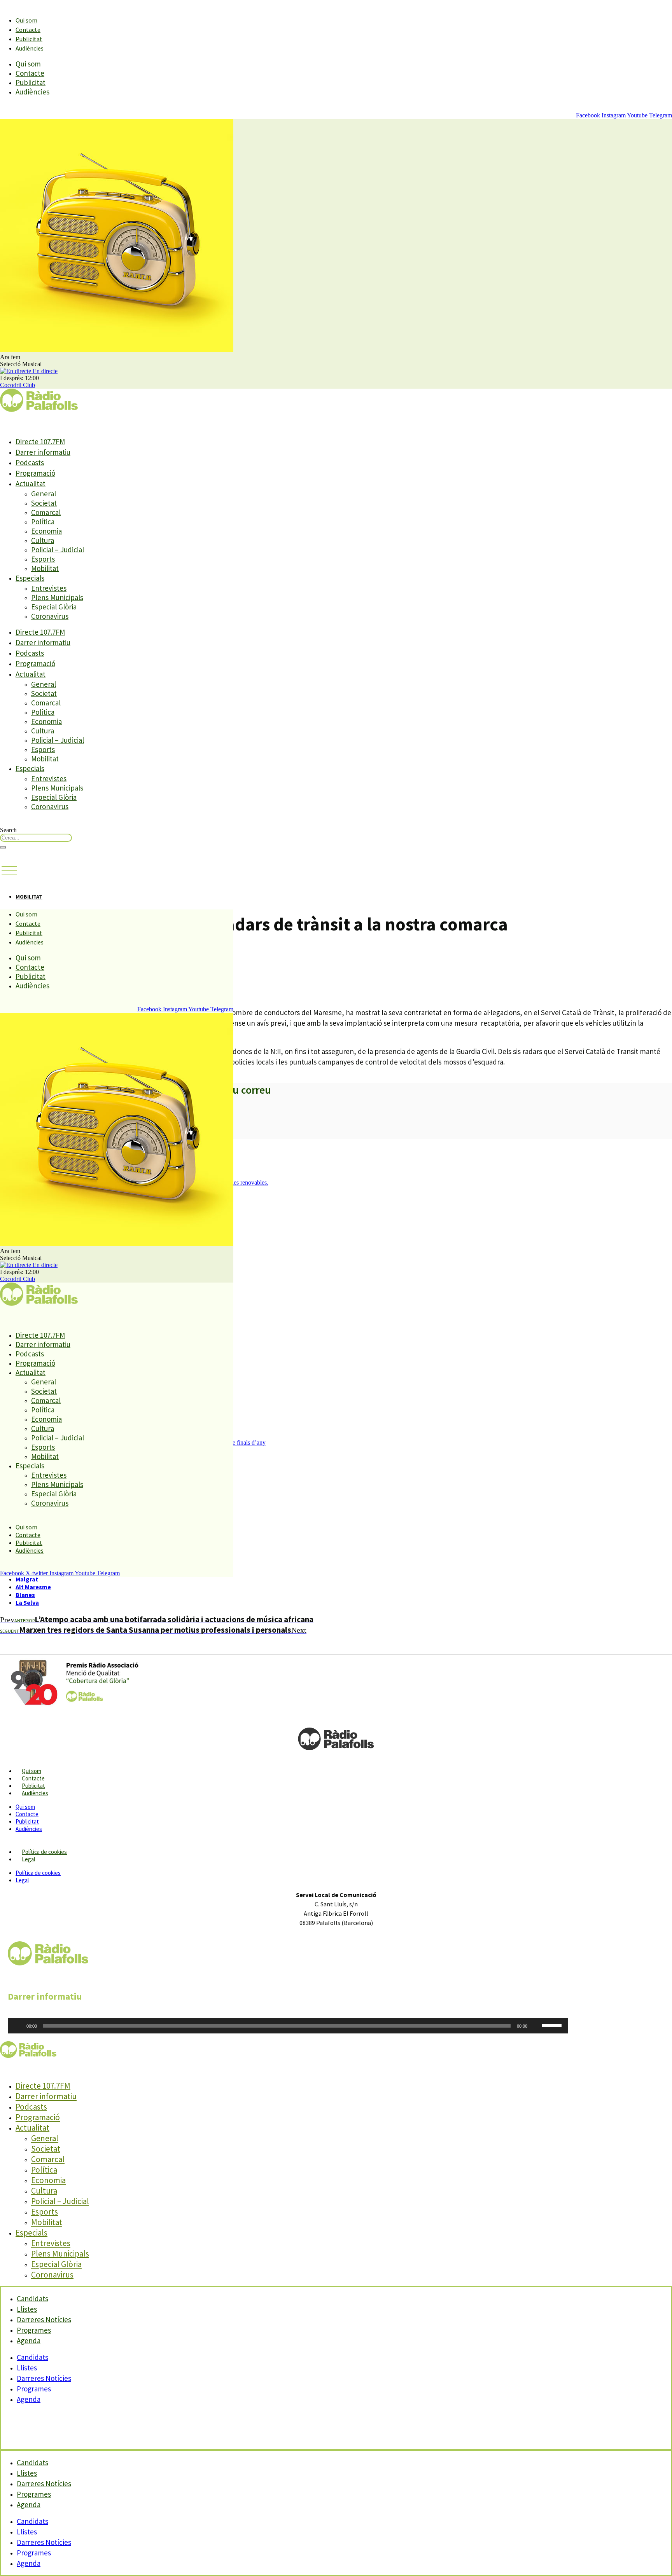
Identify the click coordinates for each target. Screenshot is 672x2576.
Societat (44, 503)
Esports (43, 559)
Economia (46, 531)
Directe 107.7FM (40, 442)
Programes (34, 2389)
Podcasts (30, 462)
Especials (30, 578)
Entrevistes (49, 588)
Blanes (25, 1595)
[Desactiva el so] (536, 2026)
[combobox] (36, 838)
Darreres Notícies (44, 2378)
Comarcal (46, 512)
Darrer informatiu (43, 452)
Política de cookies (44, 1852)
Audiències (30, 48)
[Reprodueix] (18, 2026)
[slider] (553, 2025)
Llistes (27, 2368)
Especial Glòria (54, 607)
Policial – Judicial (58, 550)
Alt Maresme (33, 1587)
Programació (35, 473)
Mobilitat (45, 568)
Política (43, 522)
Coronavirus (50, 616)
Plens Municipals (57, 597)
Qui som (26, 20)
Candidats (32, 2357)
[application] (288, 2026)
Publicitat (29, 39)
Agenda (29, 2340)
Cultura (43, 540)
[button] (9, 871)
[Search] (3, 847)
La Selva (27, 1602)
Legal (28, 1859)
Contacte (28, 30)
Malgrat (27, 1579)
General (44, 494)
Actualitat (31, 483)
